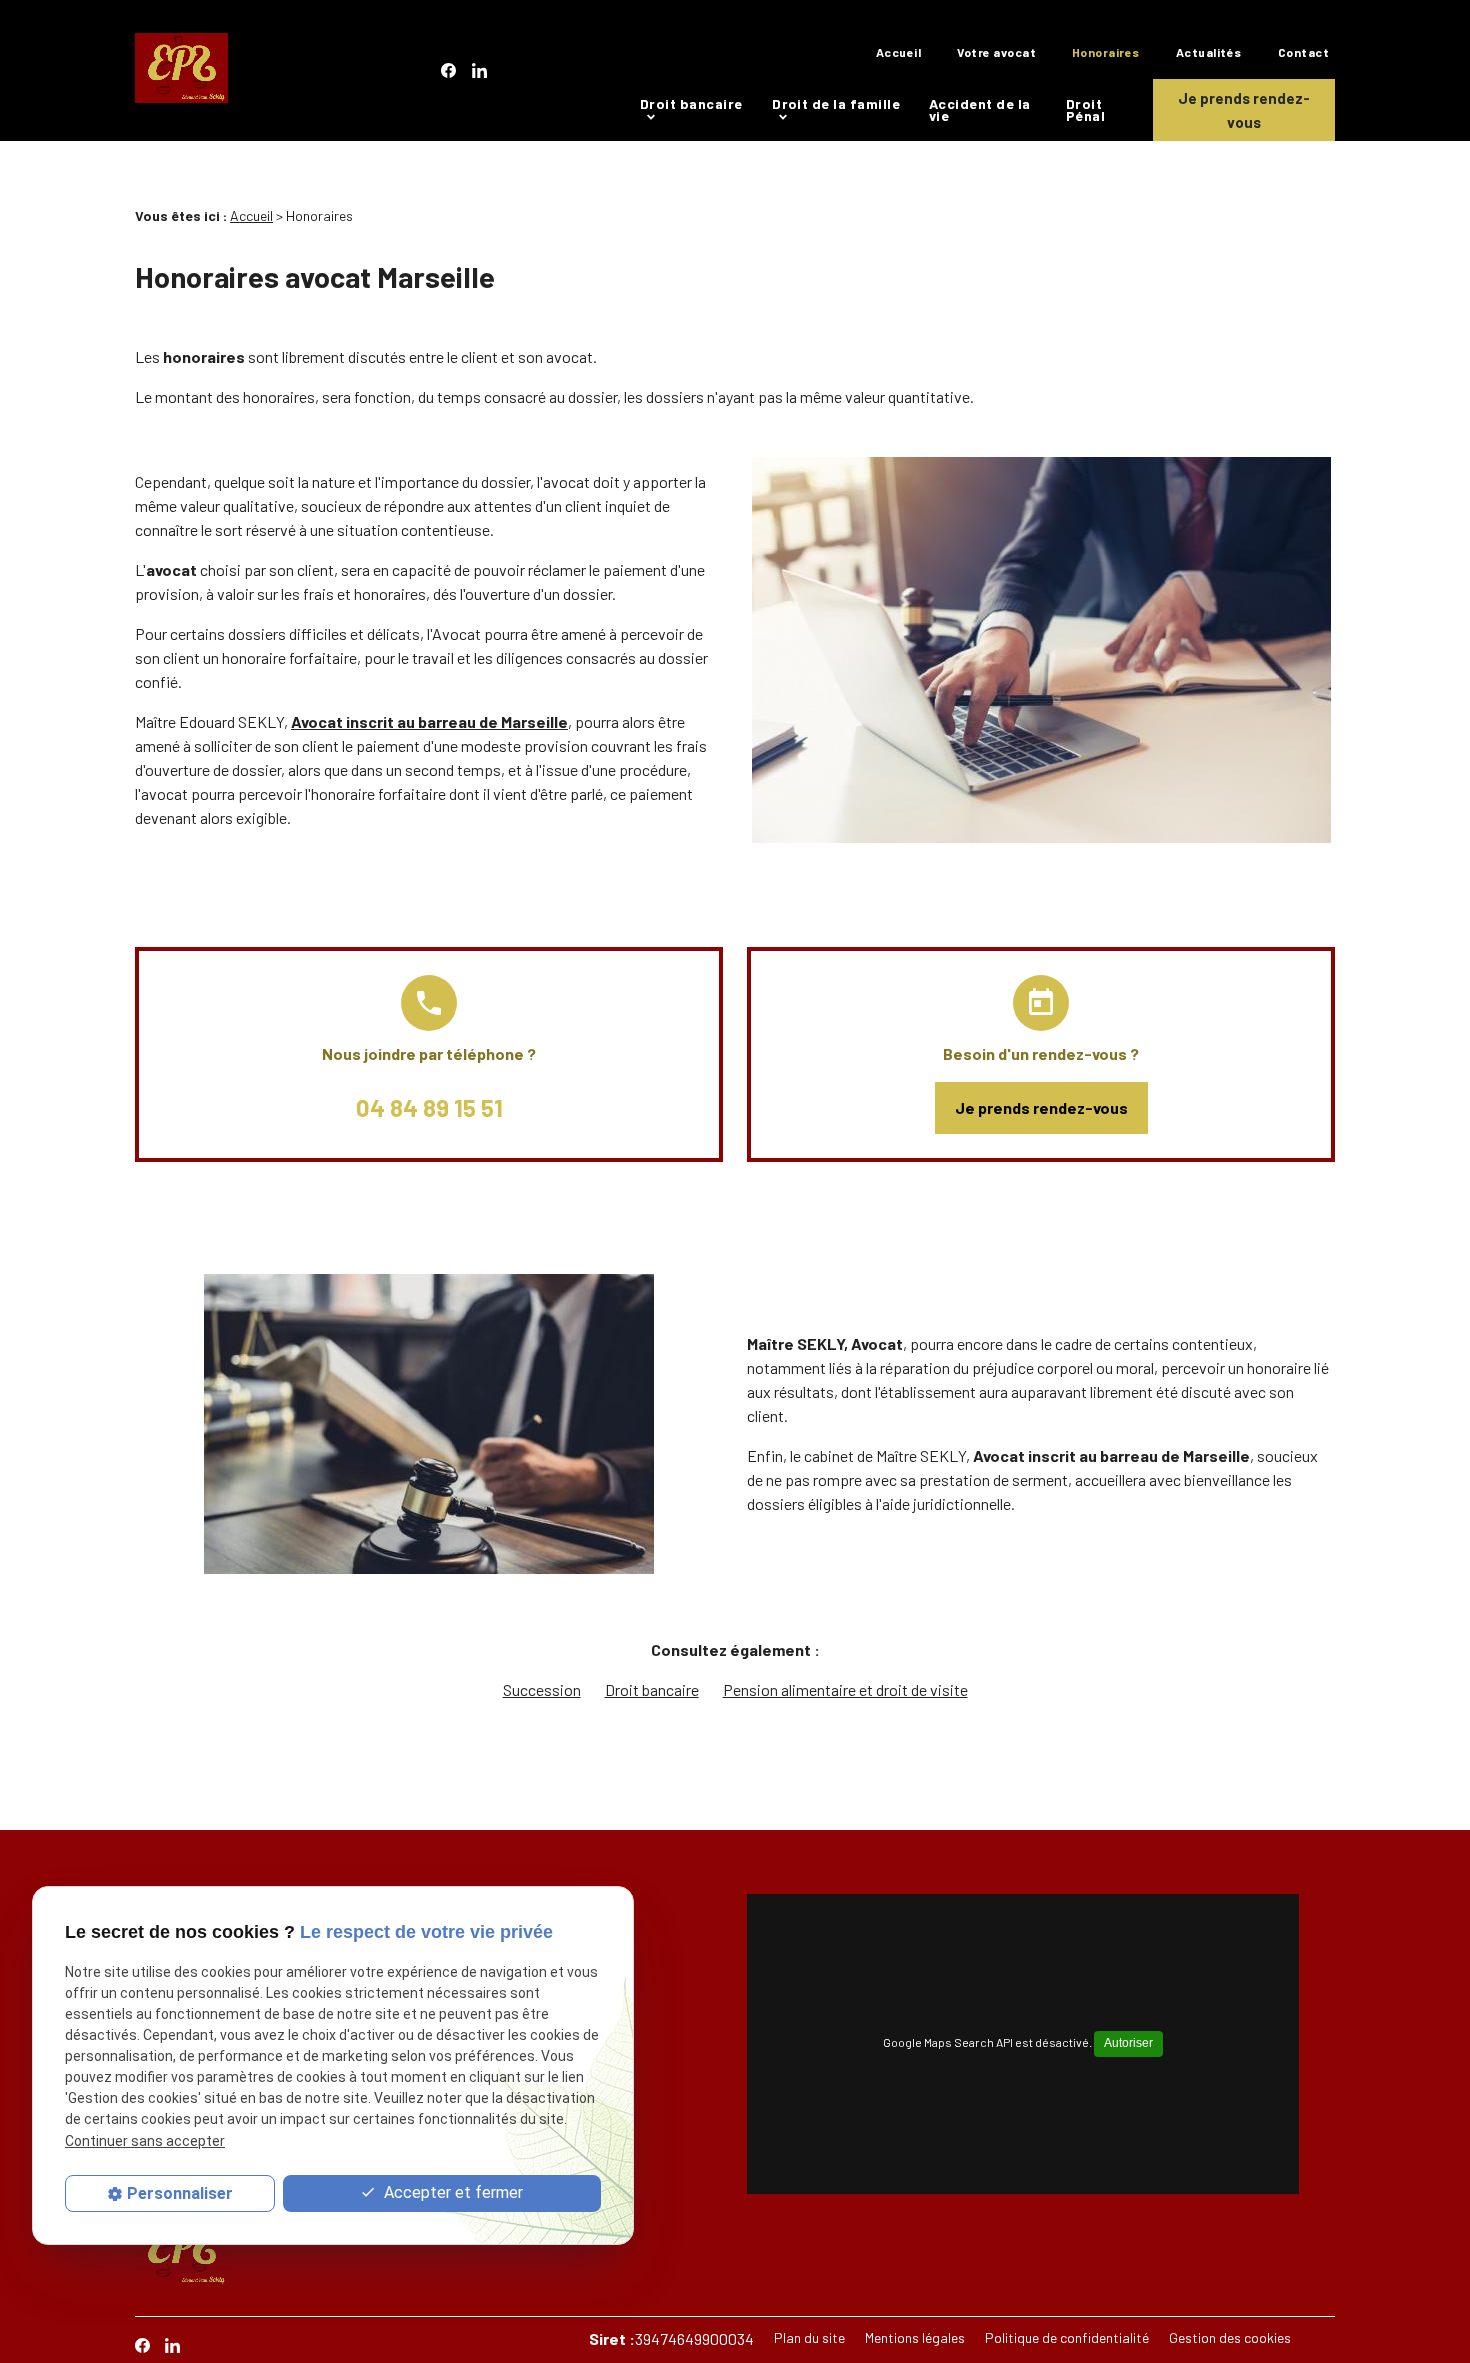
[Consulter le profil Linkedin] (479, 70)
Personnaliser (180, 2193)
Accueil (898, 52)
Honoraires (1106, 52)
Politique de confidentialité (1067, 2337)
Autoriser (1128, 2043)
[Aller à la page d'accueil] (181, 71)
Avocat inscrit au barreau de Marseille (429, 721)
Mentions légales (915, 2337)
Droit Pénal (1085, 109)
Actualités (1209, 52)
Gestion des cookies (1230, 2337)
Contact (1303, 52)
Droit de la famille (836, 103)
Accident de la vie (980, 109)
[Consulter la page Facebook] (448, 70)
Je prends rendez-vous (1244, 110)
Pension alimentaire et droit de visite (845, 1689)
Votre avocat (996, 52)
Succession (542, 1689)
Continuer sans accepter (145, 2141)
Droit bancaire (691, 103)
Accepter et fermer (451, 2192)
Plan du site (809, 2337)
